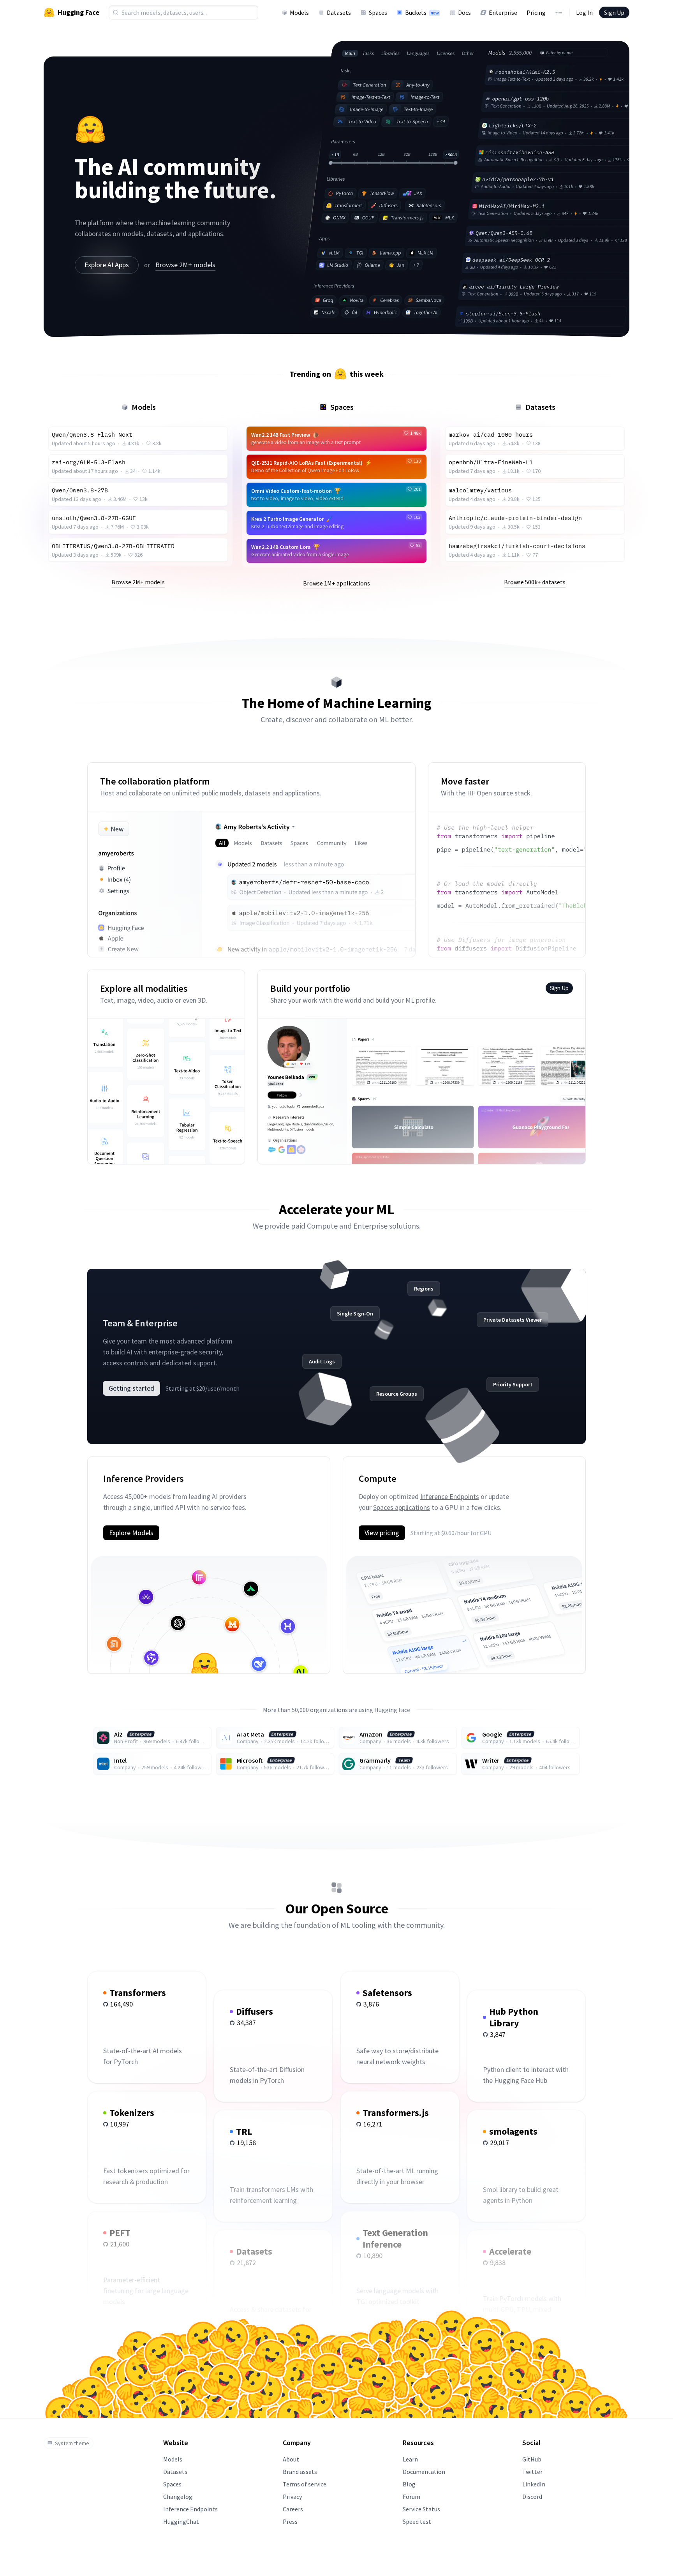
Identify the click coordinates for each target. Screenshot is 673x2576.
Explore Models (131, 1533)
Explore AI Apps (107, 265)
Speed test (417, 2521)
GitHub (532, 2459)
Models (299, 12)
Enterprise (503, 12)
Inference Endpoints (450, 1496)
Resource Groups (397, 1394)
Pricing (536, 12)
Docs (464, 12)
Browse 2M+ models (185, 265)
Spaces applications (402, 1507)
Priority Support (513, 1384)
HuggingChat (181, 2521)
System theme (72, 2443)
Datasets (339, 12)
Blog (409, 2484)
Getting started (131, 1388)
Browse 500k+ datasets (535, 582)
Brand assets (300, 2472)
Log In (584, 12)
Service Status (421, 2509)
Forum (411, 2497)
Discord (532, 2497)
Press (290, 2521)
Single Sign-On (355, 1314)
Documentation (424, 2472)
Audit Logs (322, 1361)
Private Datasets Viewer (513, 1320)
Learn (410, 2459)
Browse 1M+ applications (336, 583)
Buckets (422, 12)
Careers (293, 2509)
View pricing (382, 1533)
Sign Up (614, 12)
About (291, 2459)
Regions (424, 1289)
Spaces (378, 12)
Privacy (292, 2497)
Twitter (532, 2472)
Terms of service (305, 2484)
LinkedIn (534, 2484)
